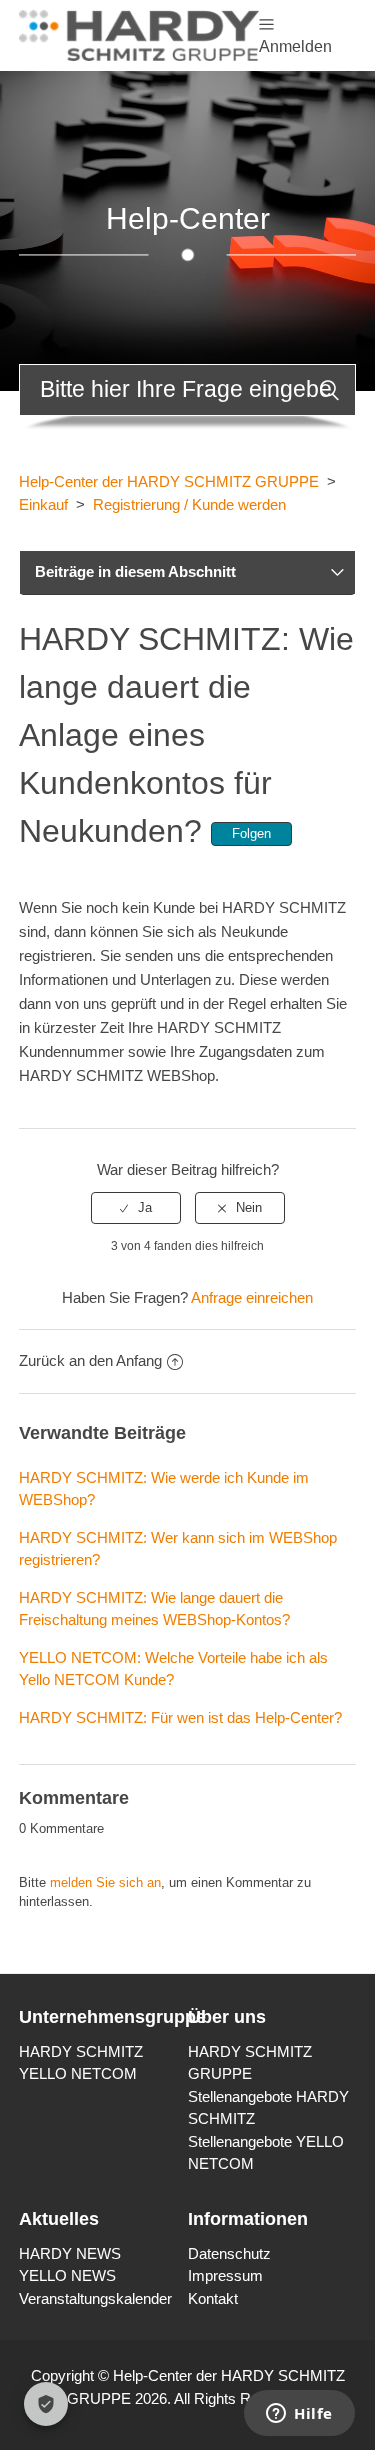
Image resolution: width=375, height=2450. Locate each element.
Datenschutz (229, 2253)
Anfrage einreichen (252, 1297)
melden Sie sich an (105, 1882)
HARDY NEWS (70, 2253)
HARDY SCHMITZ (81, 2051)
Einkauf (43, 504)
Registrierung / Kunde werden (189, 504)
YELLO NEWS (67, 2275)
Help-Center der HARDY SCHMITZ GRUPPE (169, 481)
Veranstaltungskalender (95, 2298)
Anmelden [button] (295, 46)
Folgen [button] (251, 833)
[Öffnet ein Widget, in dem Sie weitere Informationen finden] (299, 2415)
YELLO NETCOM (78, 2073)
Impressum (225, 2275)
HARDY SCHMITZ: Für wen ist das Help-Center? (180, 1717)
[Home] (139, 33)
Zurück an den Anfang (90, 1360)
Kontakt (213, 2298)
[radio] (136, 1208)
